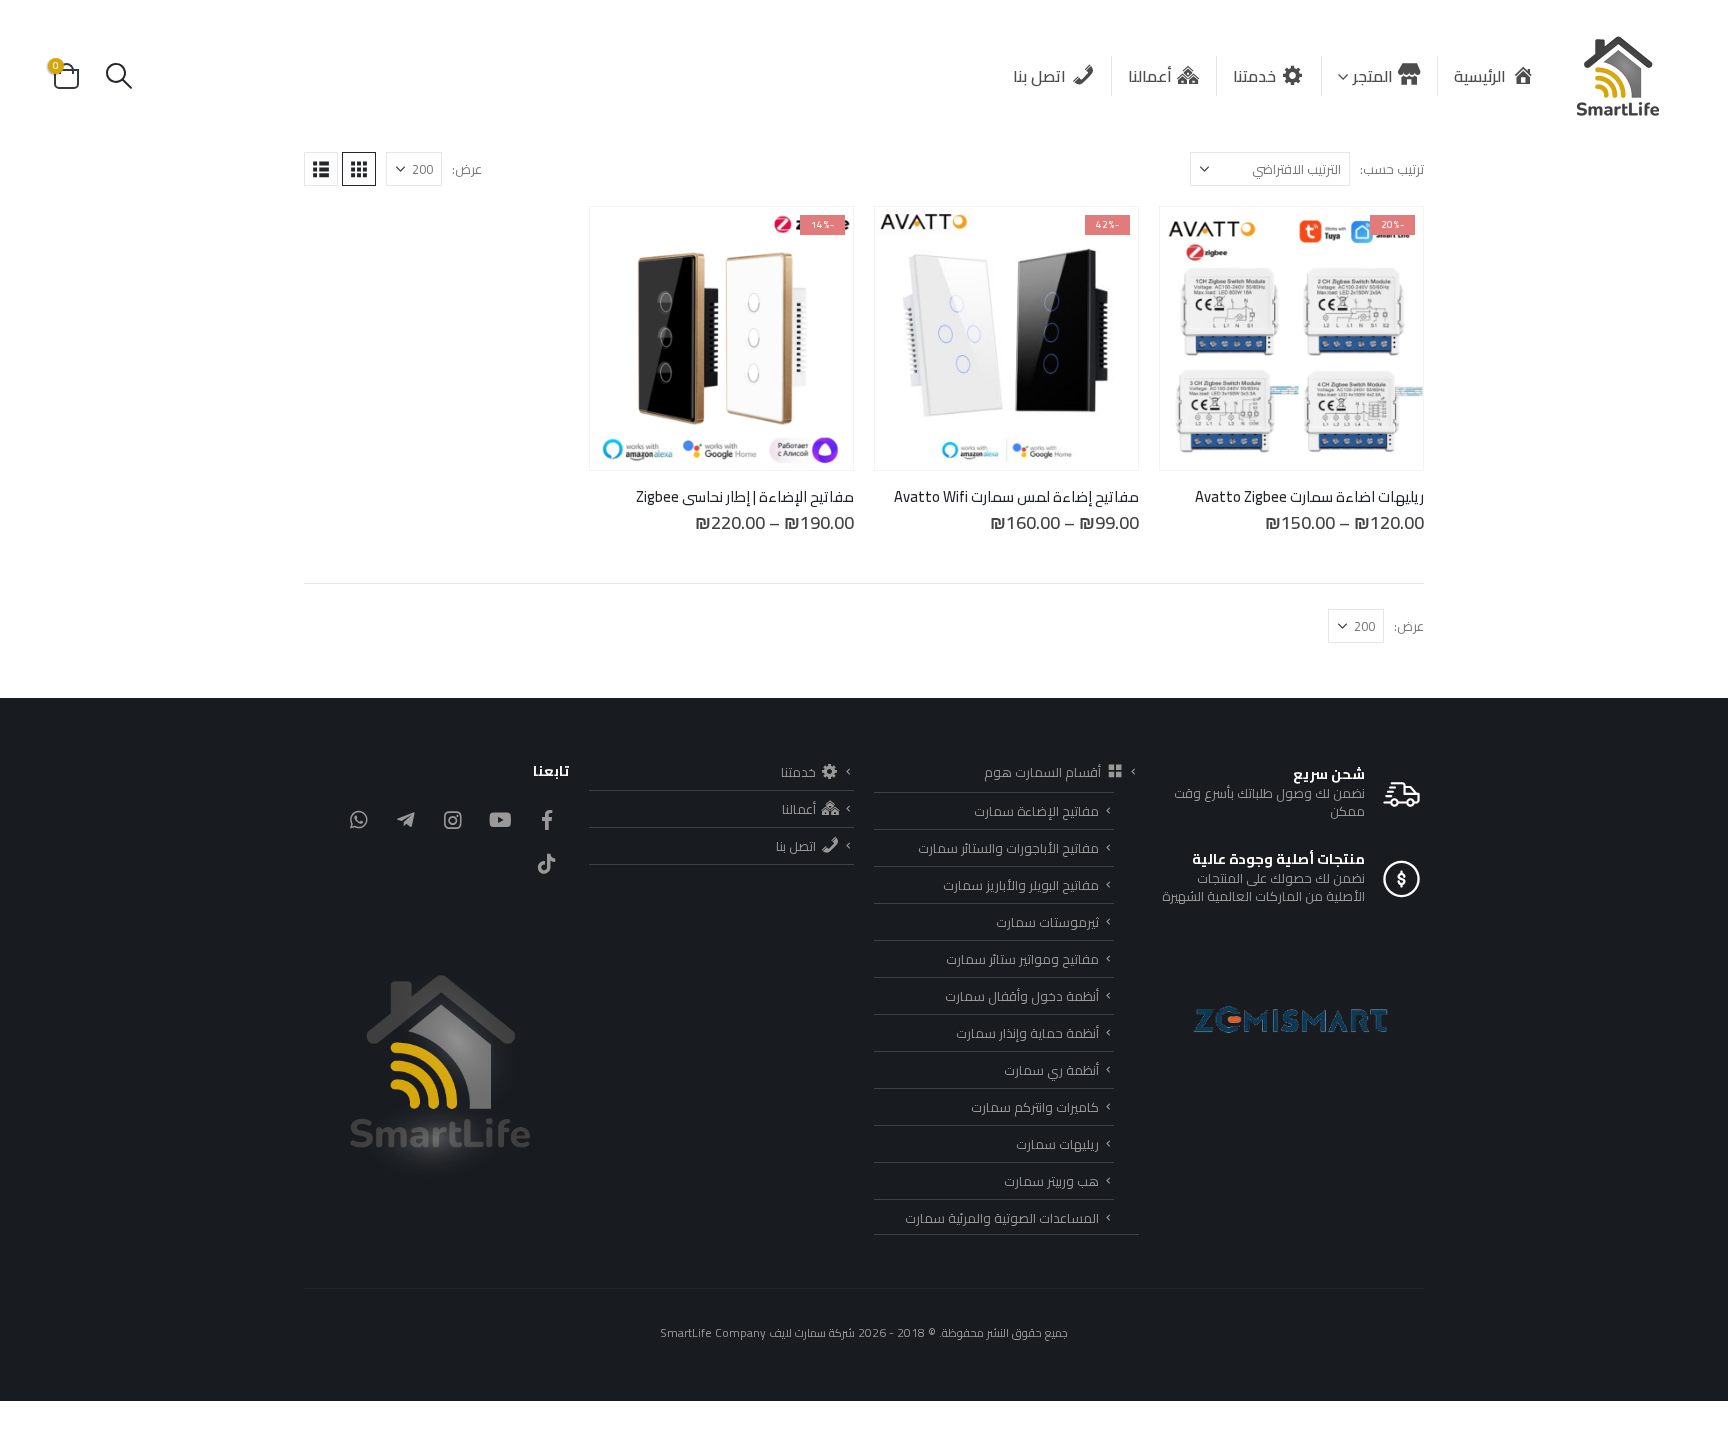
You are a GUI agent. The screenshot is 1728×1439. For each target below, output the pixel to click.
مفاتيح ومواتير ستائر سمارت (1022, 959)
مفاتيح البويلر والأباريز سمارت (1021, 885)
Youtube (500, 820)
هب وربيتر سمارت (1051, 1181)
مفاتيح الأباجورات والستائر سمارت (1008, 848)
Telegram (406, 820)
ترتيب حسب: (1392, 169)
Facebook (547, 820)
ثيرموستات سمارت (1047, 922)
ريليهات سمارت (1057, 1144)
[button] (118, 76)
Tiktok (547, 864)
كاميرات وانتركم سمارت (1035, 1107)
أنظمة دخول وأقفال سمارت (1022, 996)
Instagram (453, 820)
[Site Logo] (1619, 76)
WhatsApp (359, 820)
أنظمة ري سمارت (1051, 1070)
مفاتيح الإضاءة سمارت (1036, 811)
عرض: (467, 169)
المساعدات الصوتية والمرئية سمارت (1002, 1218)
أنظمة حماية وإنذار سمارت (1027, 1033)
